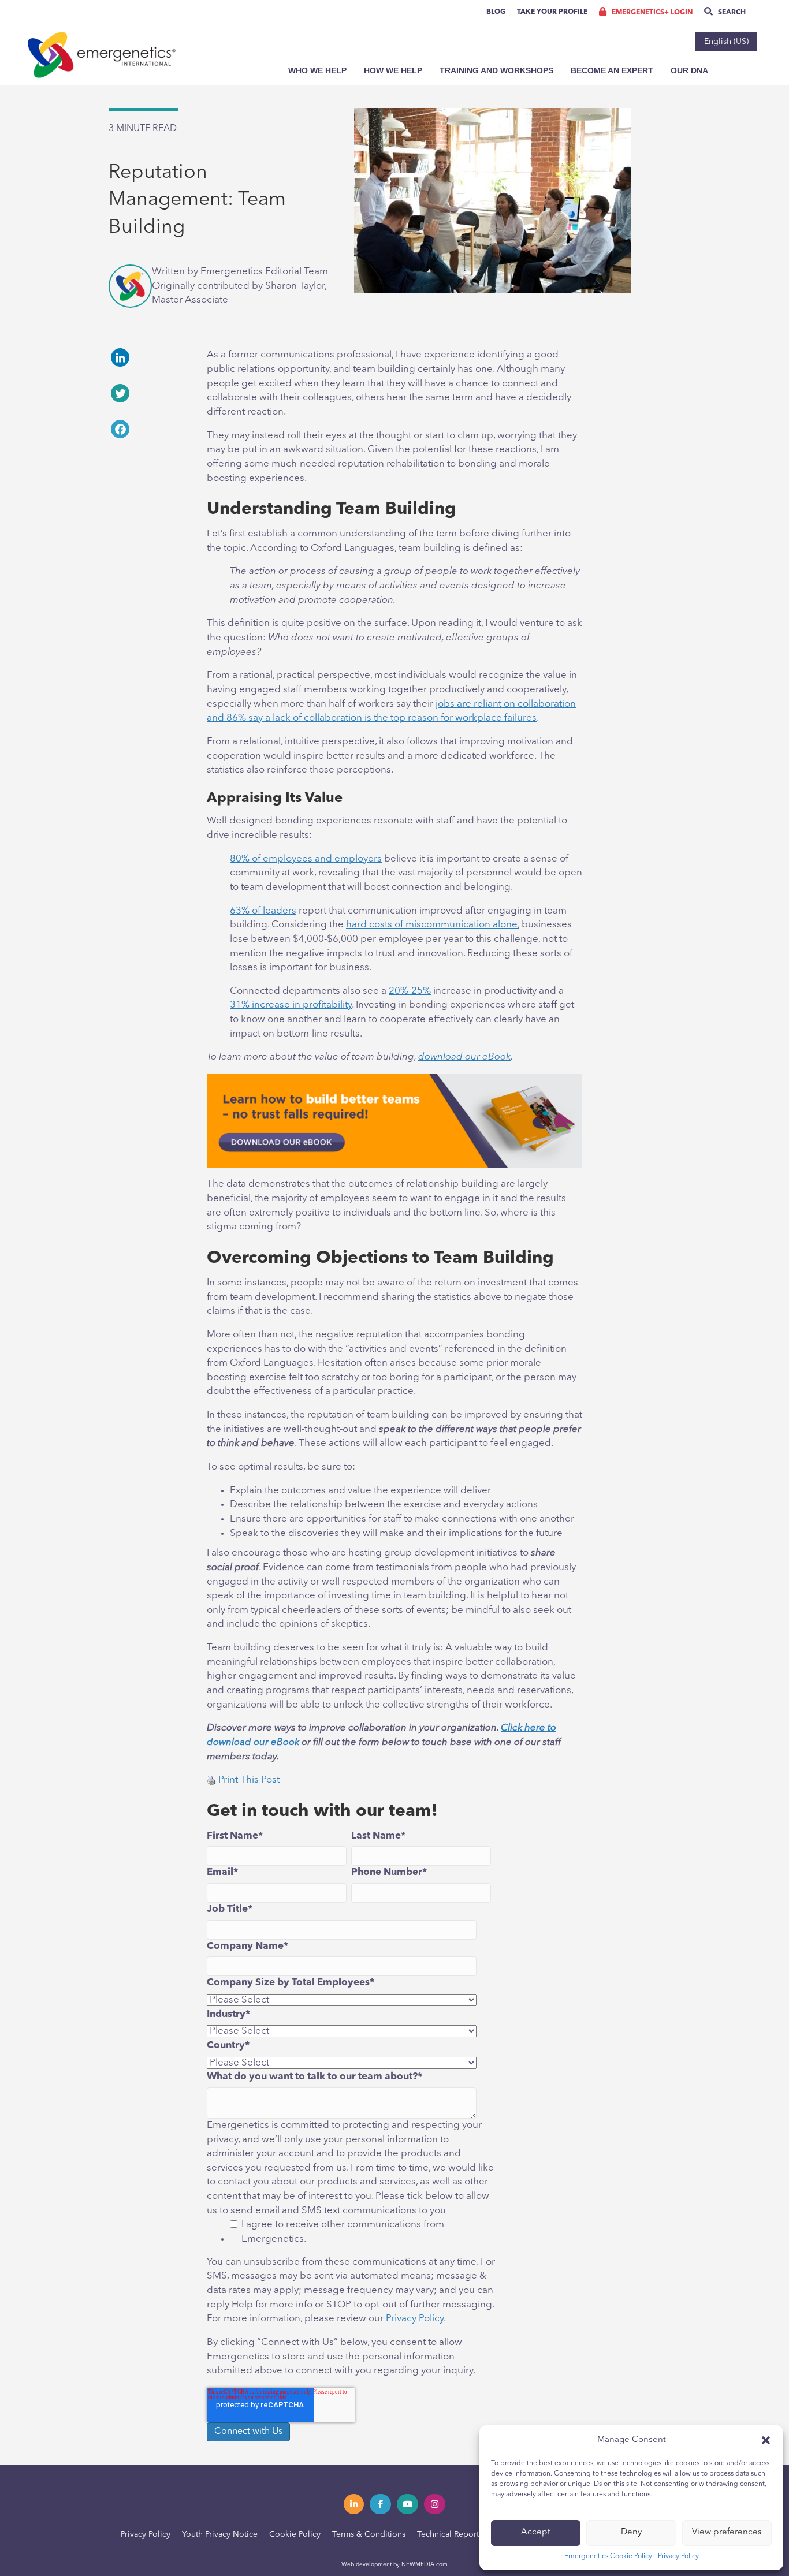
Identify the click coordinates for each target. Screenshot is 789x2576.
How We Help (393, 70)
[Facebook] (149, 429)
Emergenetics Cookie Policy (608, 2556)
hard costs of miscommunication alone (432, 925)
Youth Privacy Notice (220, 2534)
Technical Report (448, 2534)
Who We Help (317, 70)
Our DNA (689, 70)
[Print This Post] (211, 1780)
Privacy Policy (678, 2556)
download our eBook (464, 1057)
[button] (766, 2440)
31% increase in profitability (291, 1005)
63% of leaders (263, 911)
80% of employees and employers (306, 859)
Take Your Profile (552, 12)
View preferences (727, 2532)
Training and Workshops (496, 70)
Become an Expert (612, 70)
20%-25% (410, 991)
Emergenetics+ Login (651, 13)
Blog (496, 12)
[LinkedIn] (149, 357)
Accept (536, 2532)
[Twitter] (149, 393)
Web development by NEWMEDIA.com (394, 2564)
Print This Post (249, 1780)
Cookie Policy (295, 2534)
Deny (631, 2532)
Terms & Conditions (369, 2534)
